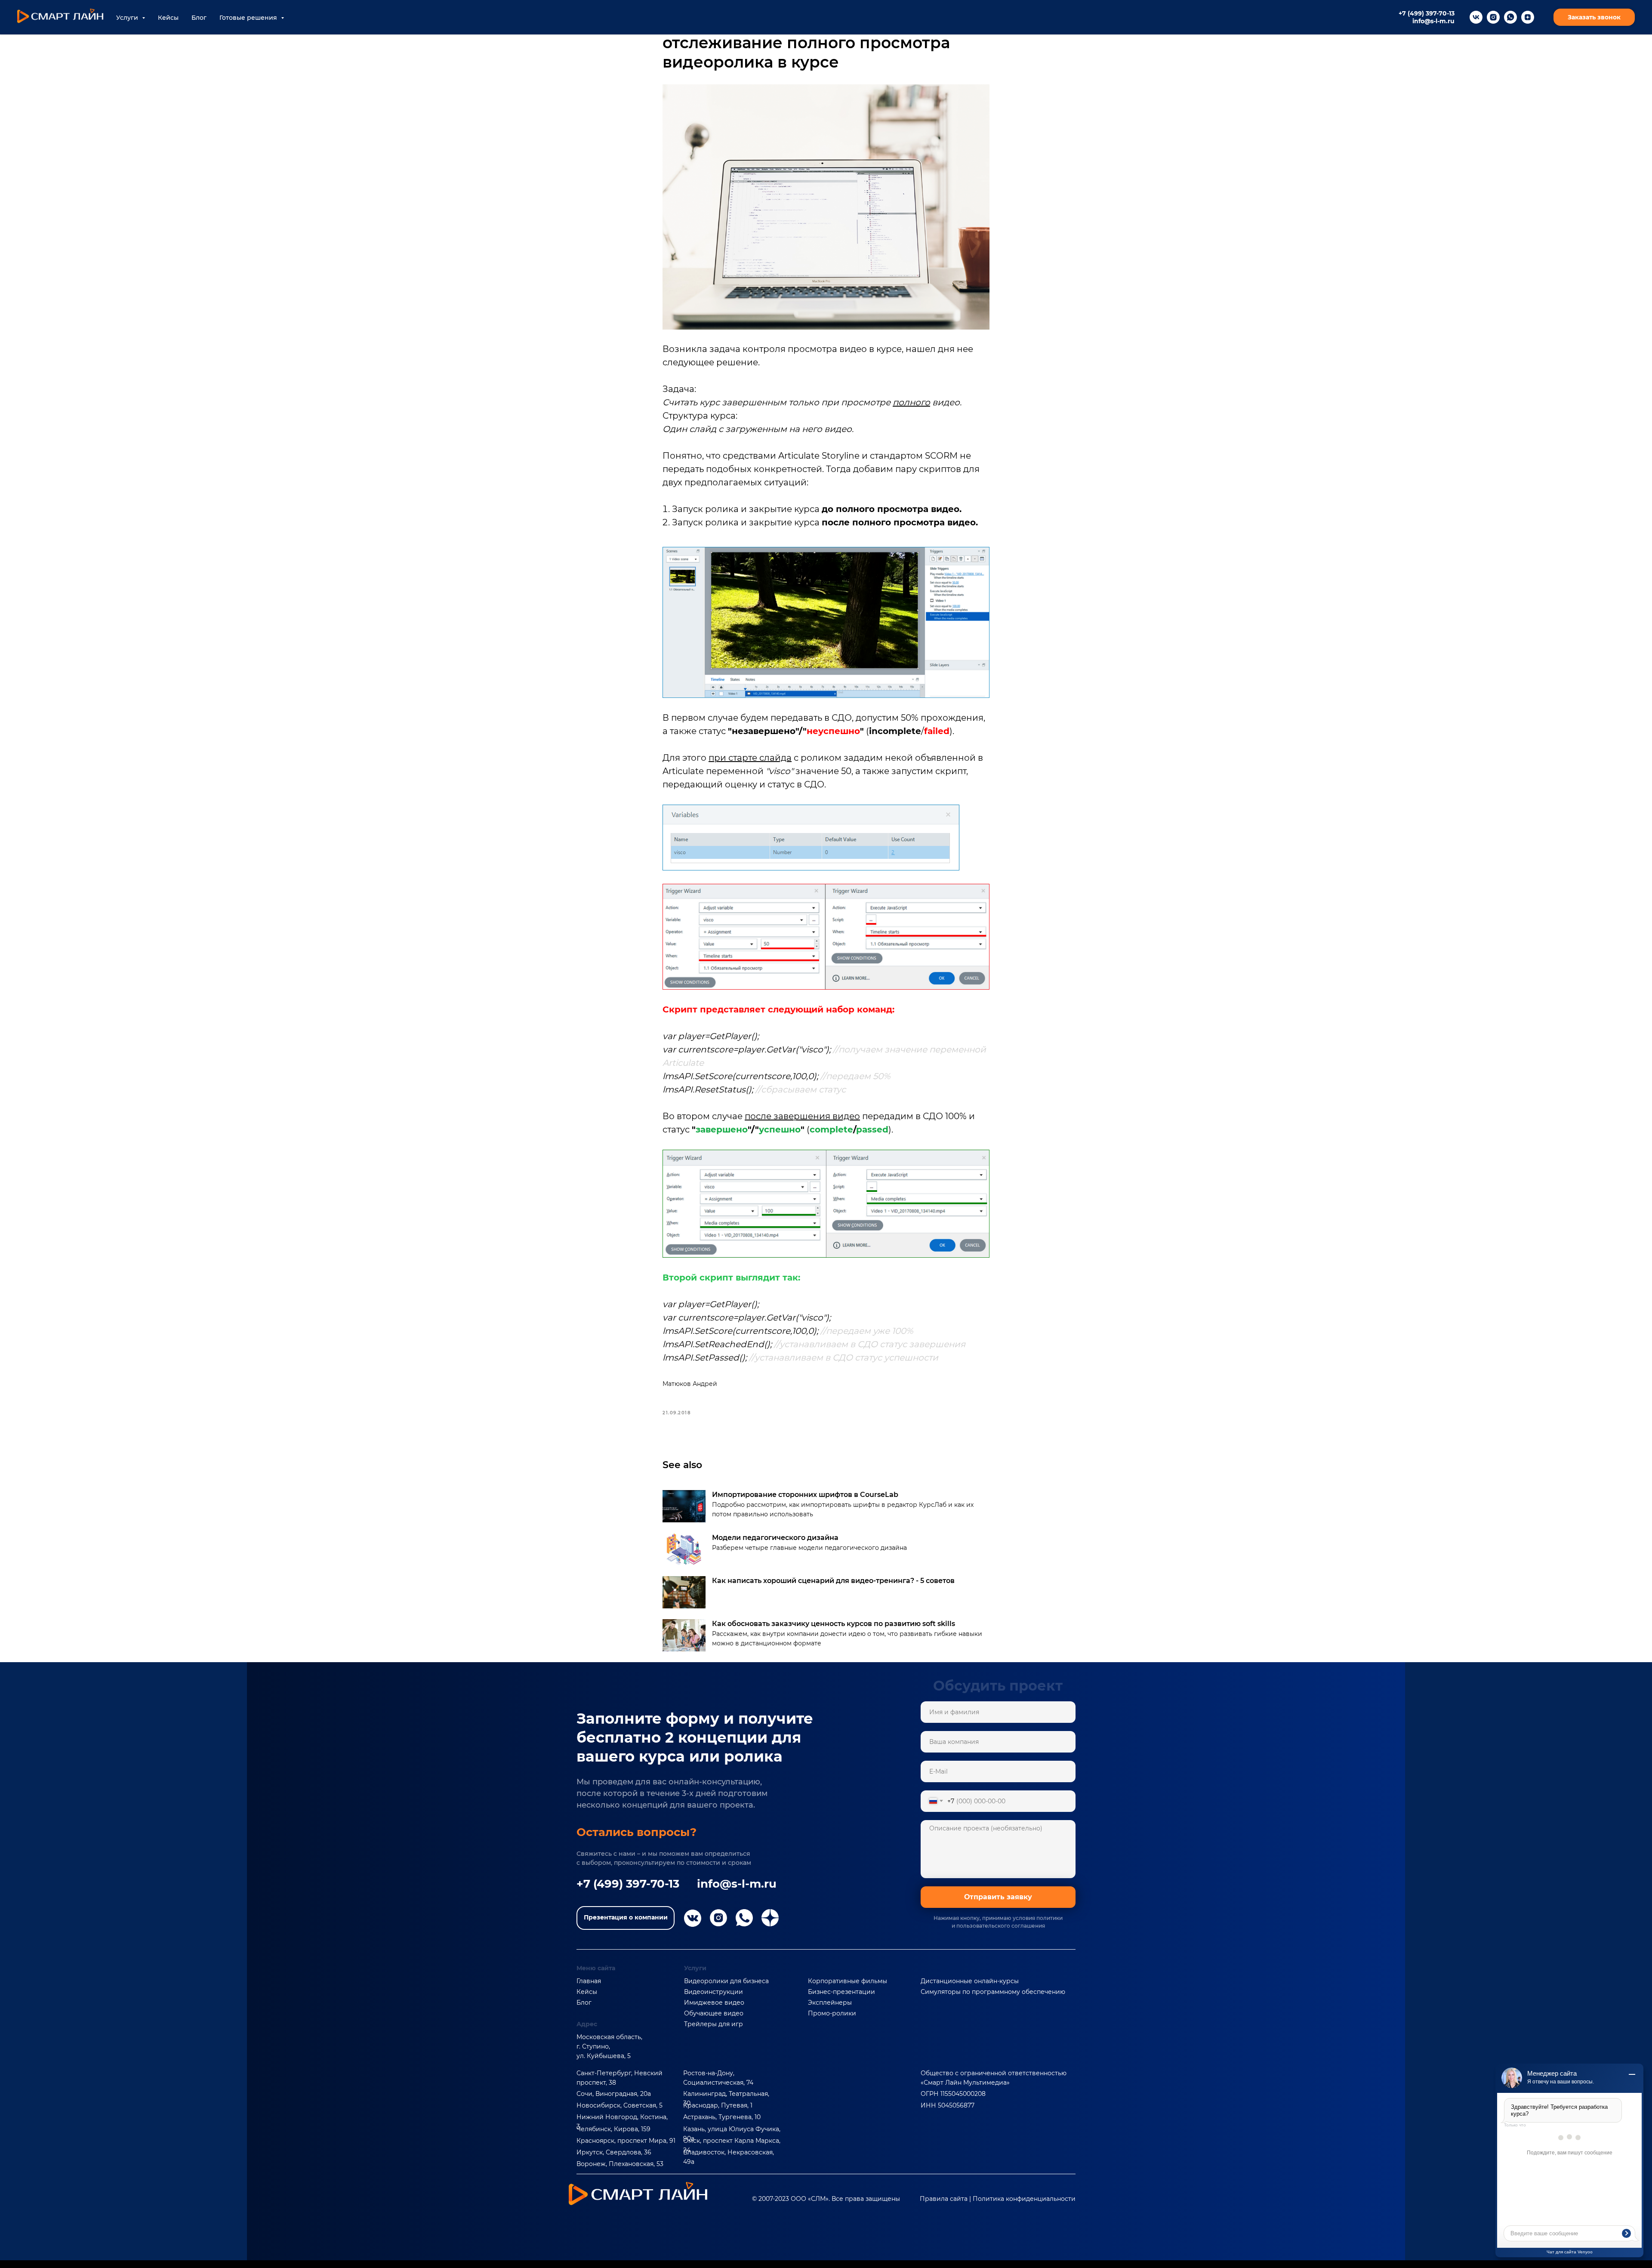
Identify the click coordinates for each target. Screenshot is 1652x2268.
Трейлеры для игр (714, 2024)
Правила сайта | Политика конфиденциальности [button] (998, 2199)
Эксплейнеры (830, 2003)
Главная (589, 1981)
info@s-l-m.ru (1433, 21)
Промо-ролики (832, 2013)
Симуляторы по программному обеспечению (993, 1992)
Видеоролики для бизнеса (726, 1981)
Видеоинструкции (714, 1992)
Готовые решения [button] (249, 18)
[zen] (1528, 17)
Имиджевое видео (714, 2003)
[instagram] (1493, 17)
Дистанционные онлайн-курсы (970, 1981)
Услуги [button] (128, 18)
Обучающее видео (714, 2013)
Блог (199, 18)
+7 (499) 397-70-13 (1427, 13)
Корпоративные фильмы (848, 1981)
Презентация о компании (626, 1917)
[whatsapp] (1510, 17)
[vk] (1476, 17)
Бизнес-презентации (841, 1992)
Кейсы (168, 18)
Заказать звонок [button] (1594, 17)
